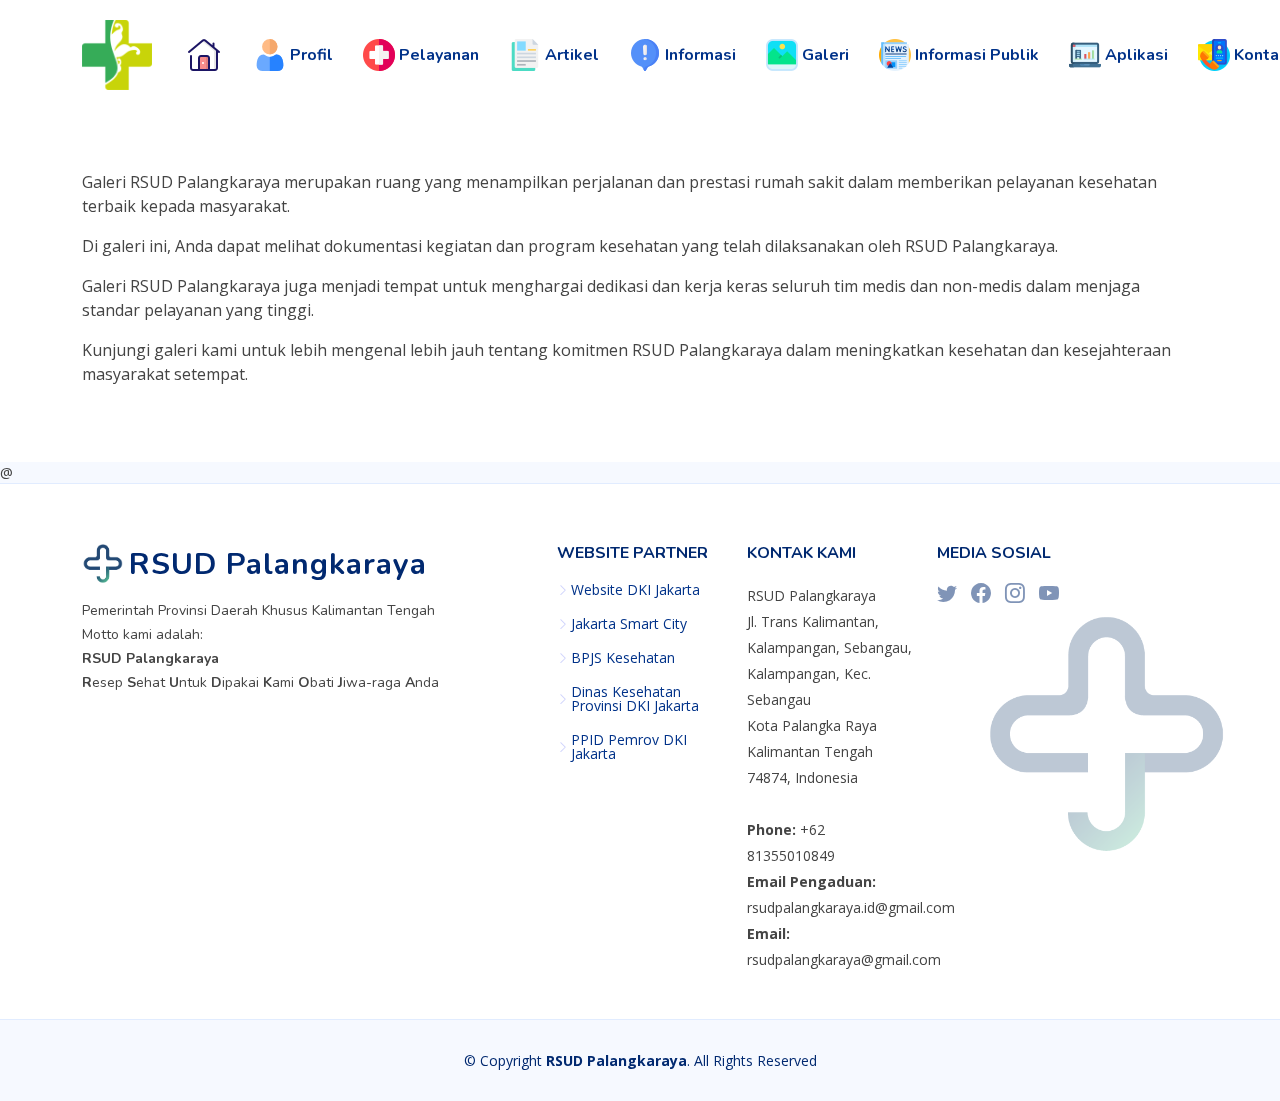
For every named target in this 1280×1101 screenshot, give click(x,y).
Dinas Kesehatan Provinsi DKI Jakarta (635, 699)
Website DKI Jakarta (635, 590)
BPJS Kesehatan (623, 658)
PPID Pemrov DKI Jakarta (629, 747)
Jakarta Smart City (629, 624)
